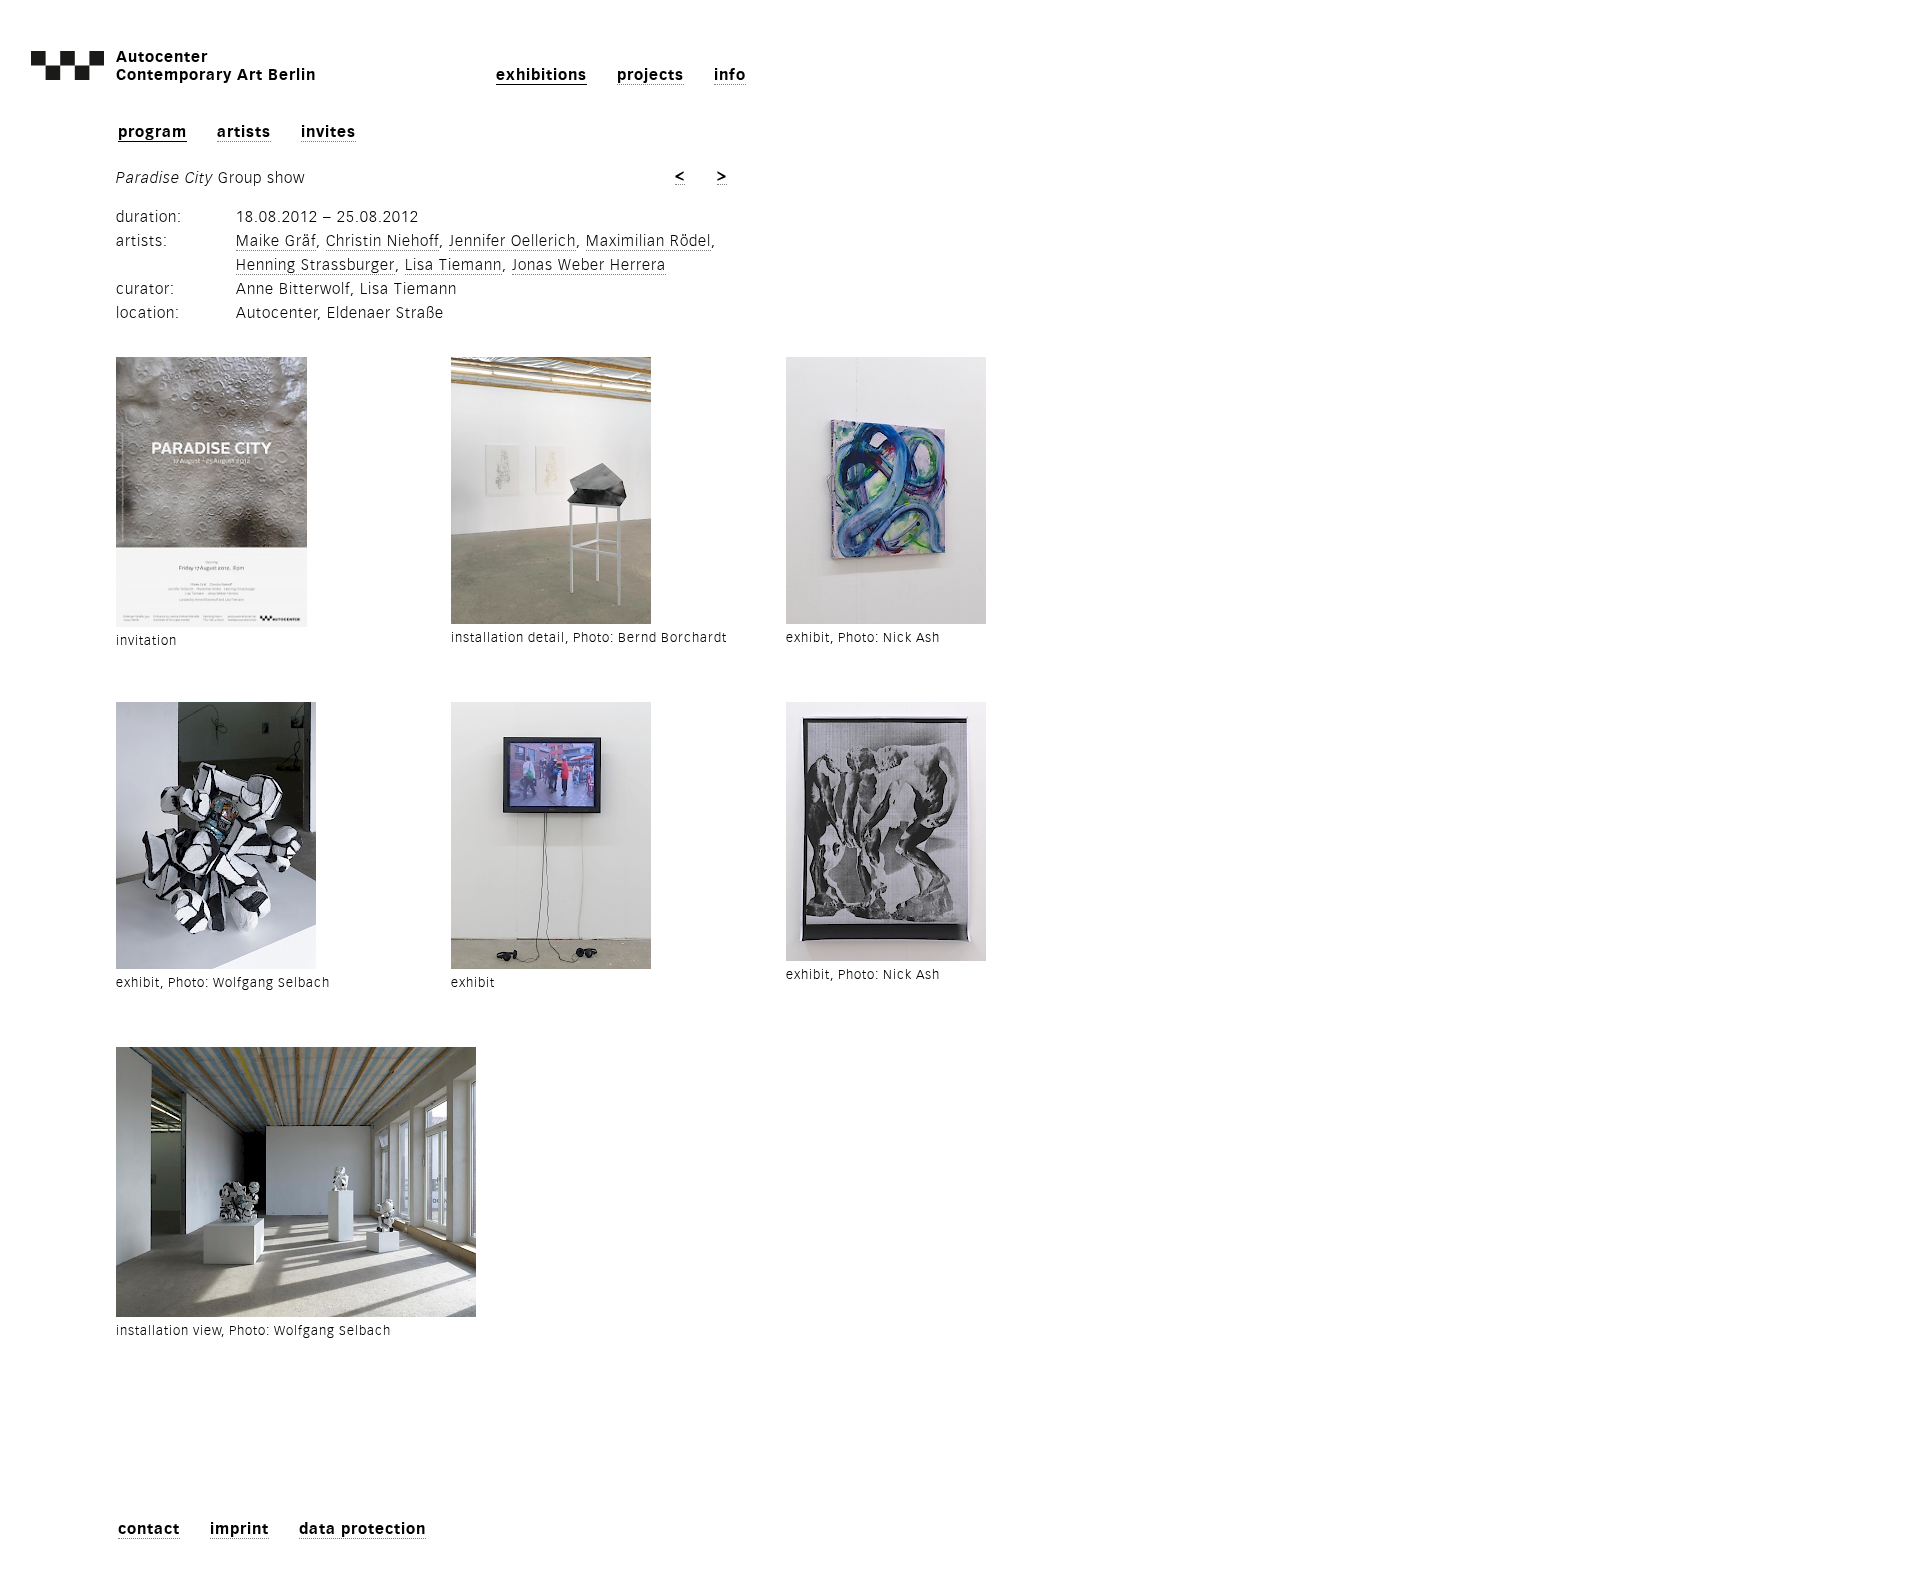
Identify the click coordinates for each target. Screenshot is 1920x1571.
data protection (362, 1529)
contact (149, 1529)
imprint (239, 1529)
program (152, 132)
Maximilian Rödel (648, 241)
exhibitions (541, 75)
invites (328, 132)
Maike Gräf (276, 241)
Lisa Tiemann (453, 265)
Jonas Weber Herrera (589, 265)
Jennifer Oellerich (512, 241)
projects (650, 75)
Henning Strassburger (315, 265)
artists (244, 132)
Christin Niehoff (382, 241)
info (730, 75)
